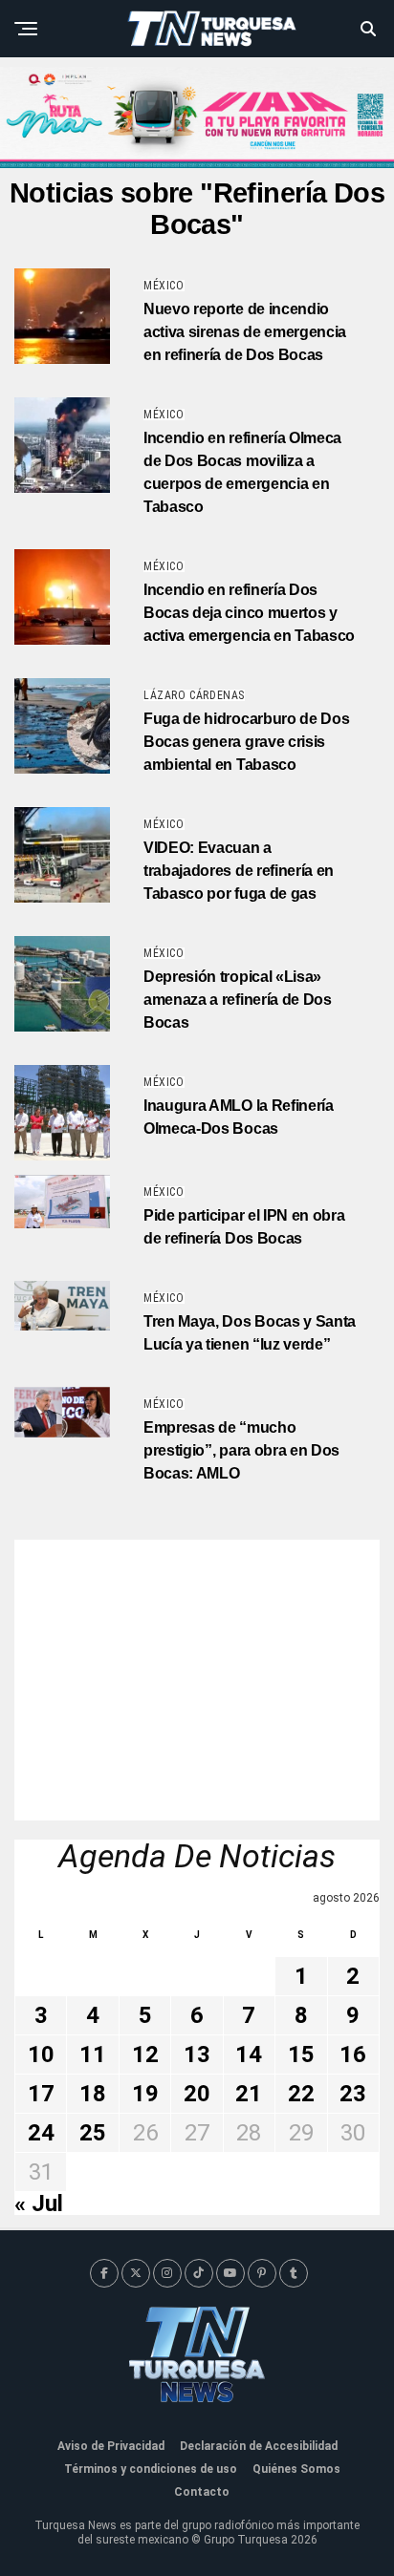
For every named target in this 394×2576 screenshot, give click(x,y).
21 (249, 2094)
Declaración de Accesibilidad (259, 2446)
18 (93, 2094)
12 (145, 2054)
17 (41, 2094)
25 (93, 2133)
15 (301, 2054)
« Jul (39, 2203)
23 (353, 2094)
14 (249, 2054)
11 (93, 2054)
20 (197, 2094)
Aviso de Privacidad (111, 2446)
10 (41, 2054)
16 (353, 2054)
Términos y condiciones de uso (151, 2469)
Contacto (202, 2492)
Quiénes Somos (296, 2469)
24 (41, 2133)
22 (301, 2094)
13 (197, 2054)
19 (145, 2094)
